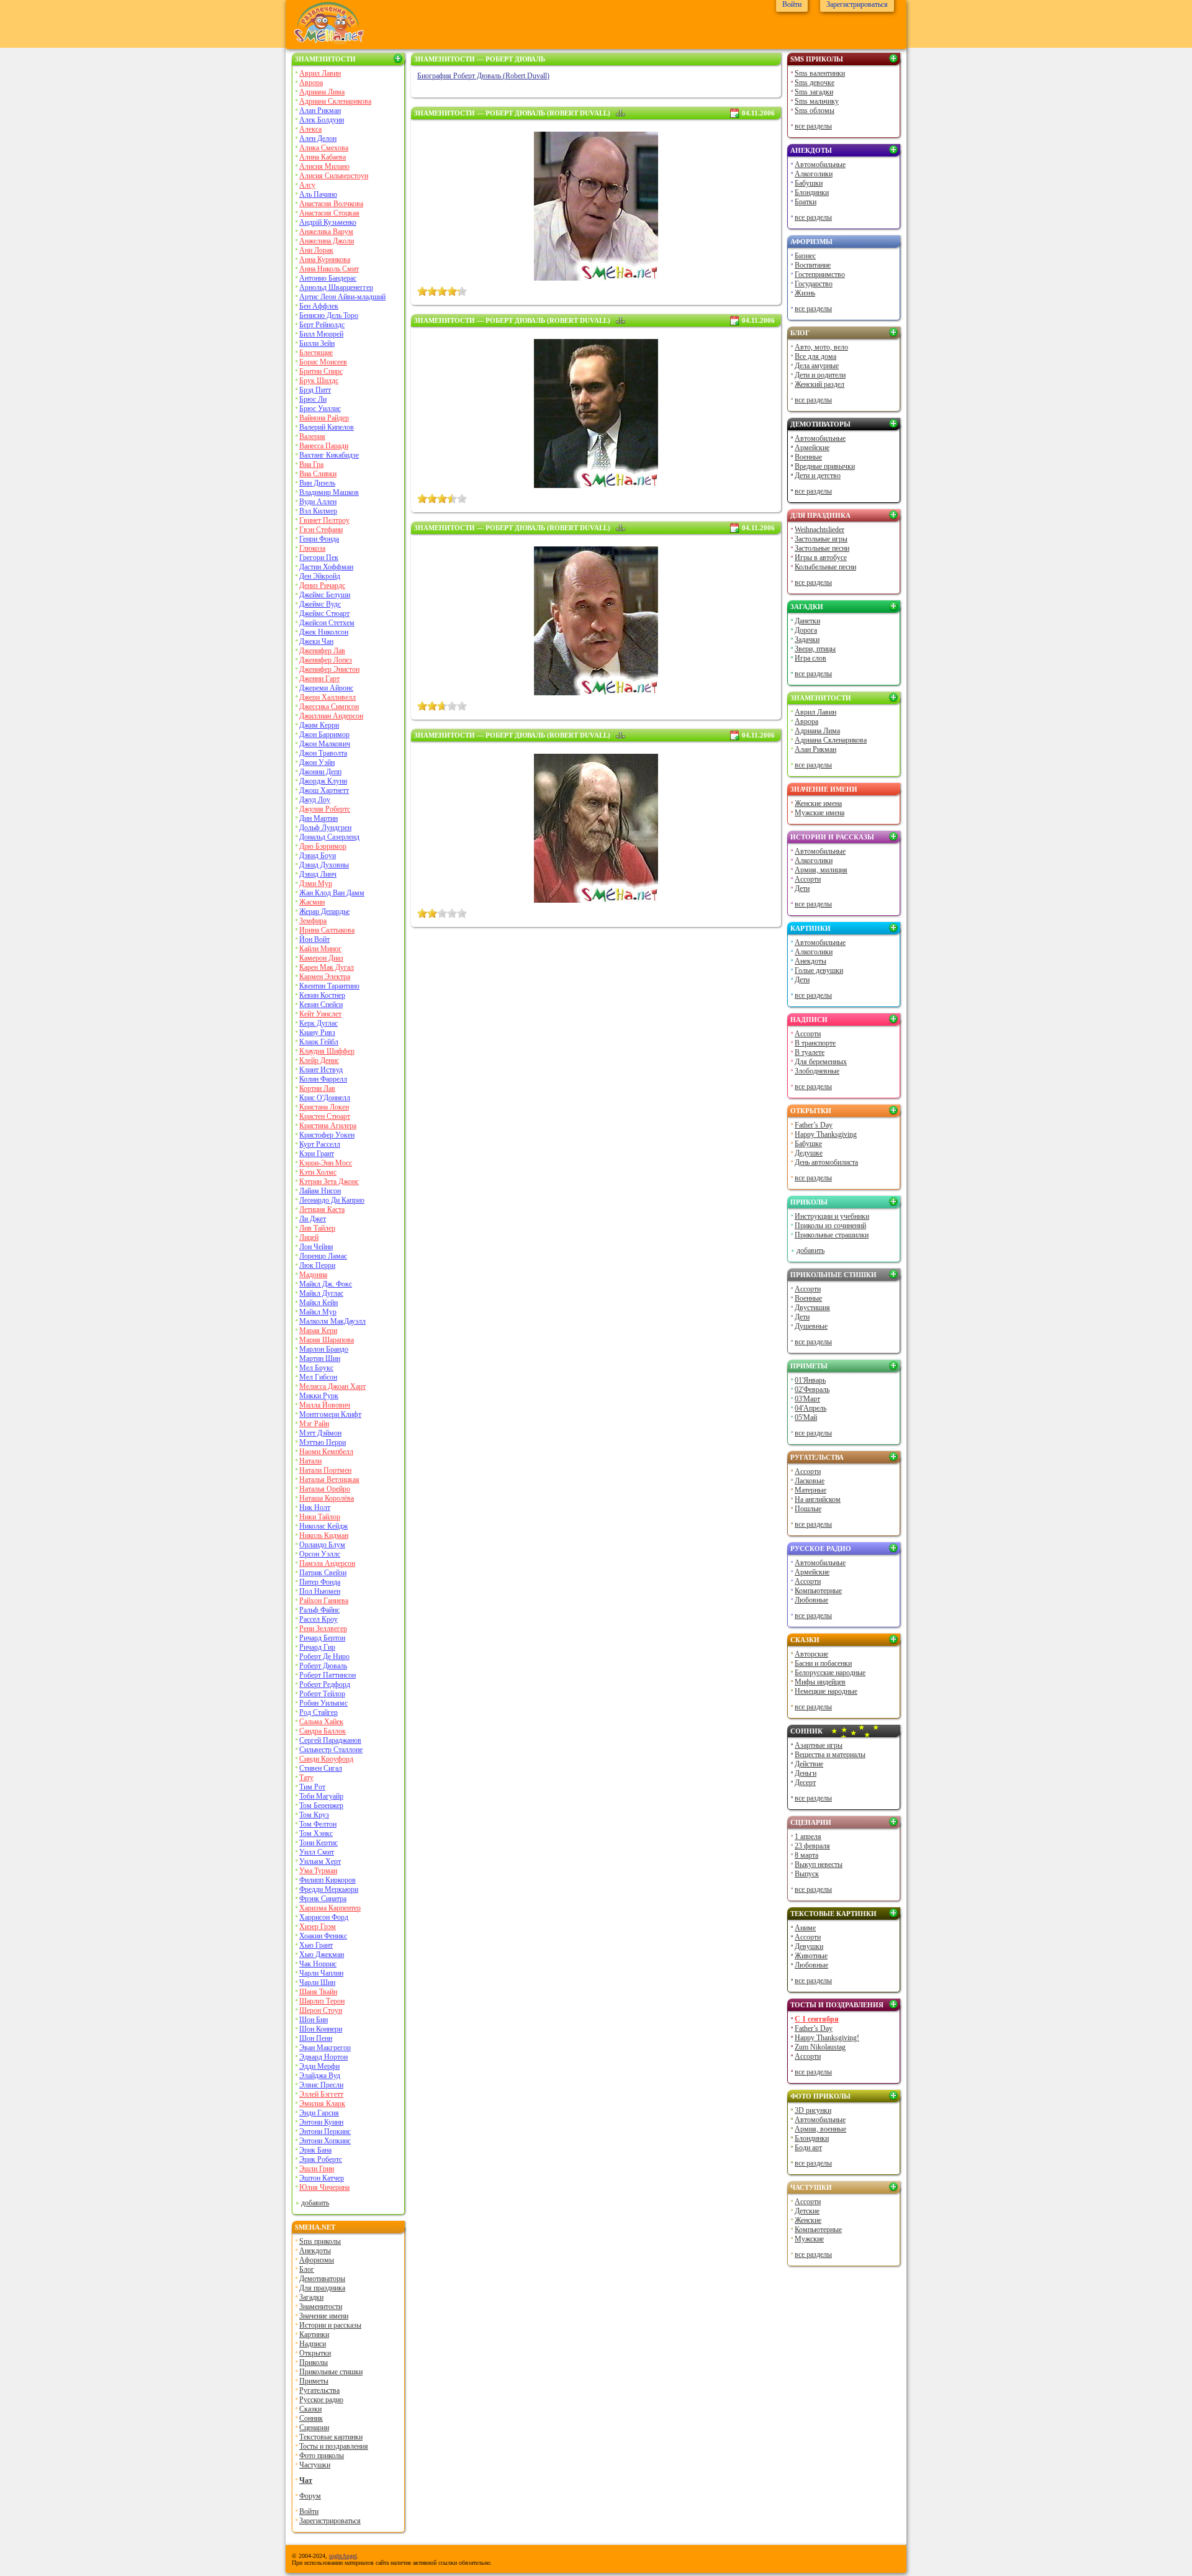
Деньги (806, 1773)
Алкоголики (814, 174)
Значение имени (324, 2316)
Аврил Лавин (320, 73)
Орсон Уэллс (320, 1554)
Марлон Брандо (324, 1349)
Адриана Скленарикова (335, 101)
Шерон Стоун (321, 2010)
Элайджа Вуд (320, 2076)
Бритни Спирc (321, 371)
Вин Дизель (317, 483)
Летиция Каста (322, 1209)
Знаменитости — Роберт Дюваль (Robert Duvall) (512, 113)
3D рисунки (813, 2110)
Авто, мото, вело (821, 347)
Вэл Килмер (318, 511)
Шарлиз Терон (322, 2001)
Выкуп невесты (819, 1864)
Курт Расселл (320, 1144)
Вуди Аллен (318, 502)
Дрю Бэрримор (323, 846)
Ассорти (808, 879)
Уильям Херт (320, 1861)
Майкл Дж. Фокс (326, 1284)
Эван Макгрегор (325, 2048)
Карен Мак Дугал (327, 967)
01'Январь (810, 1380)
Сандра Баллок (323, 1731)
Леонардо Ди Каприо (332, 1200)
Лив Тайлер (317, 1228)
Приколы (314, 2362)
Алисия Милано (324, 166)
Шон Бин (314, 2020)
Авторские (811, 1654)
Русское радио (321, 2400)
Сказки (310, 2409)
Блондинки (812, 192)
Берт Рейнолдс (322, 325)
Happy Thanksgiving (826, 1134)
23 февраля (812, 1846)
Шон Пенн (316, 2038)
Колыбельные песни (825, 567)
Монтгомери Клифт (330, 1414)
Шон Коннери (321, 2029)
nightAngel (343, 2556)
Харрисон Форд (324, 1917)
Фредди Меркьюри (329, 1889)
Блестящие (316, 353)
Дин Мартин (318, 818)
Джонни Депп (320, 772)
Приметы (314, 2381)
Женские (808, 2220)
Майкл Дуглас (321, 1293)
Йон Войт (314, 939)
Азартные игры (819, 1745)
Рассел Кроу (318, 1619)
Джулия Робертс (325, 809)
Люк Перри (317, 1265)
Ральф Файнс (319, 1610)
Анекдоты (315, 2251)
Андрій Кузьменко (328, 222)
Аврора (311, 83)
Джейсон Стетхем (327, 623)
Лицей (309, 1237)
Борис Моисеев (323, 362)
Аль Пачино (318, 194)
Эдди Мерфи (319, 2066)
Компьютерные (818, 1591)
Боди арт (808, 2148)
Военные (808, 457)
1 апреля (808, 1837)
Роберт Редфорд (325, 1684)
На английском (818, 1499)
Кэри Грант (317, 1154)
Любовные (811, 1600)
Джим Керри (319, 725)
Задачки (807, 639)
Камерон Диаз (321, 958)
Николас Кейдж (323, 1526)
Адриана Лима (322, 92)
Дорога (806, 630)
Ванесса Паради (324, 446)
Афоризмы (317, 2260)
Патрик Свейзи (323, 1573)
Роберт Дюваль (323, 1666)
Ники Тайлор (320, 1517)
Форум (310, 2496)
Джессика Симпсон (329, 707)
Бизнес (805, 256)
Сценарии (314, 2428)
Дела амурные (817, 366)
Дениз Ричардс (322, 585)
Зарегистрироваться (330, 2521)
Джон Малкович (325, 744)
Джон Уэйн (317, 762)
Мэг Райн (314, 1424)
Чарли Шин (317, 1982)
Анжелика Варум (326, 232)
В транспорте (815, 1043)
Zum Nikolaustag (820, 2047)
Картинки (314, 2334)
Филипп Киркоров (327, 1880)
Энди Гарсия (319, 2113)
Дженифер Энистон (329, 669)
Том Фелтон (318, 1824)
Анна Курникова (325, 260)
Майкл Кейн (318, 1303)
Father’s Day (814, 1125)
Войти (309, 2511)
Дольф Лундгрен (325, 828)
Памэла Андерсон (327, 1563)
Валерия (312, 436)
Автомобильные (820, 165)
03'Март (807, 1399)
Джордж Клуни (323, 781)
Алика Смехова (324, 148)
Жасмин (312, 902)
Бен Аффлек (319, 306)
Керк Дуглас (318, 1023)
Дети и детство (818, 476)
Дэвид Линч (318, 874)
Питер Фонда (320, 1582)
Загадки (311, 2297)
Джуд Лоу (315, 800)
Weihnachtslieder (819, 530)
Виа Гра (311, 464)
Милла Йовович (325, 1405)
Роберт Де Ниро (324, 1656)
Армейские (812, 448)
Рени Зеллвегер (323, 1629)
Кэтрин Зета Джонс (329, 1182)
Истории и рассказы (330, 2325)
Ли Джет (313, 1219)
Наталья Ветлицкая (329, 1480)
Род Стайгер (318, 1712)
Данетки (807, 621)
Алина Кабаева (323, 157)
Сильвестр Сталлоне (331, 1750)
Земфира (313, 921)
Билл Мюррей (321, 334)
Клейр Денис (319, 1060)
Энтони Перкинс (325, 2131)
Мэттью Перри (323, 1442)
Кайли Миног (320, 949)
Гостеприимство (820, 274)
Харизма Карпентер (330, 1908)
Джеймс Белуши (325, 595)
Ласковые (810, 1481)
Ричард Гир (317, 1647)
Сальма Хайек (321, 1722)
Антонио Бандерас (328, 278)
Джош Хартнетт (324, 790)
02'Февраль (812, 1390)
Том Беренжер (321, 1805)
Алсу (307, 185)
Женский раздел (819, 384)
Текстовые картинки (331, 2437)
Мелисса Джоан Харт (332, 1386)
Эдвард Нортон (323, 2057)
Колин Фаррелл (323, 1079)
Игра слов (810, 658)
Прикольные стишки (331, 2372)
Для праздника (322, 2288)
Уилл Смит (317, 1852)
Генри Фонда (319, 539)
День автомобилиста (826, 1162)
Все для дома (815, 356)
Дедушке (809, 1153)
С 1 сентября (817, 2019)
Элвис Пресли (321, 2085)
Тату (306, 1778)
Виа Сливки (318, 474)
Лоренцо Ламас (323, 1256)
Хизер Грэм (318, 1927)
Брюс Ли (313, 399)
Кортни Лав (317, 1088)
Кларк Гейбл (319, 1042)
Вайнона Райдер (324, 418)
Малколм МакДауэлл (332, 1321)
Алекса (310, 129)
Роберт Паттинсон (327, 1675)
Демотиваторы (322, 2279)
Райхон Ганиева (324, 1601)
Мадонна (313, 1275)
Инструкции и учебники (832, 1216)
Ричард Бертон (322, 1638)
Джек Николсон (324, 632)
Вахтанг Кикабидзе (329, 455)
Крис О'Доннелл (325, 1098)
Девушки (809, 1946)
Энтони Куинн (321, 2122)
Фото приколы (322, 2456)
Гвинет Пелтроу (324, 520)
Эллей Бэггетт (321, 2094)
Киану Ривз (317, 1033)
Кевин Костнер (322, 995)
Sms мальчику (817, 101)
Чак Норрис (318, 1964)
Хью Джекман (322, 1955)
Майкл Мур (318, 1312)
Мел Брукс (316, 1368)
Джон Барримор (324, 734)
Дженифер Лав (322, 651)
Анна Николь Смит (329, 269)
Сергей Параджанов (330, 1740)
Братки (806, 202)
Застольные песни (822, 548)
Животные (811, 1956)
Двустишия (812, 1308)
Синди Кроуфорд (326, 1759)
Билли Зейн (317, 343)
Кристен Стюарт (325, 1116)
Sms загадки (814, 92)
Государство (814, 284)
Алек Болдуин (322, 120)
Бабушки (809, 183)
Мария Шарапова (327, 1340)
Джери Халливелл (327, 697)
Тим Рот (312, 1787)
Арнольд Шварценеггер (336, 287)
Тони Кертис (318, 1843)
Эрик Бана (315, 2150)
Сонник (311, 2418)
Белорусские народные (830, 1673)
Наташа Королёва (327, 1498)
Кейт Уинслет (320, 1014)
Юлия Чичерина (324, 2187)
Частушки (315, 2465)
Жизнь (805, 293)
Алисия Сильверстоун (334, 176)
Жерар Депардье (324, 911)
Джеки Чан (316, 641)
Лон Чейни (316, 1247)
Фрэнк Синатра (323, 1899)
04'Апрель (810, 1408)
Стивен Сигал (321, 1768)
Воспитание (813, 265)
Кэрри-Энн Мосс (326, 1163)
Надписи (313, 2344)
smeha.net (315, 2227)
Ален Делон (318, 138)
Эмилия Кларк (322, 2104)
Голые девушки (819, 970)
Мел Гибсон (318, 1377)
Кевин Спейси (321, 1005)
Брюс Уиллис (320, 409)
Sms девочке (815, 83)
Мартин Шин (320, 1358)
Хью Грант (316, 1945)
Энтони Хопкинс (325, 2141)
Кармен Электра (325, 977)
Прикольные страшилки (832, 1235)
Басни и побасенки (823, 1663)
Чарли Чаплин (321, 1973)
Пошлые (808, 1509)
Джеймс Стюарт (324, 613)
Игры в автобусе (821, 558)
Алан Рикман (320, 111)
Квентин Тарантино (329, 986)
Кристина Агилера (328, 1126)
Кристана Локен (324, 1107)
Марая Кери (318, 1331)
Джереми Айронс (326, 688)
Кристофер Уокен (327, 1135)
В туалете (810, 1052)
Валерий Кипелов (327, 427)
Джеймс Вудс (320, 604)
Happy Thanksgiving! (827, 2038)
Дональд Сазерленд (329, 837)
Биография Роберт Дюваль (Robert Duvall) (483, 76)
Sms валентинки (820, 73)
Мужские (809, 2239)
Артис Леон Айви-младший (342, 297)
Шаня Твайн (318, 1992)
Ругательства (319, 2390)
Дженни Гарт (319, 679)
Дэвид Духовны (324, 865)
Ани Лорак (316, 250)
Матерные (810, 1490)
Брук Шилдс (319, 381)
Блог (307, 2269)
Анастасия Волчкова (331, 204)
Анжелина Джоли (327, 241)
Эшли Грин (317, 2169)
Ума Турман (318, 1871)
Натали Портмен (325, 1470)
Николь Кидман (324, 1535)
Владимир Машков (329, 492)
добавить (315, 2203)
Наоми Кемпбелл (326, 1452)
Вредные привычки (825, 466)
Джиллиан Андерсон (331, 716)
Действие (809, 1764)
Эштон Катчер (322, 2178)
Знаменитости (325, 59)
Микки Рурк (319, 1396)
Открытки (315, 2353)
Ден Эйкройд (320, 576)
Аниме (805, 1928)
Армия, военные (820, 2129)
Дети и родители (820, 375)
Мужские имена (819, 813)
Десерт (805, 1783)
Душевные (811, 1326)
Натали (310, 1461)
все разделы (813, 126)
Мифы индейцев (820, 1682)
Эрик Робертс (321, 2159)
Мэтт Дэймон (320, 1433)
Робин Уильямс (323, 1703)
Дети (802, 888)
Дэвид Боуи (318, 856)
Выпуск (807, 1874)
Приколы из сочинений (830, 1226)
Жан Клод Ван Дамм (332, 893)
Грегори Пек (319, 558)
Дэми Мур (316, 884)
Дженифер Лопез (326, 660)
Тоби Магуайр (321, 1796)
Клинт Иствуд (321, 1070)
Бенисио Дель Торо (329, 315)
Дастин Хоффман (326, 567)
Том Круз (314, 1815)
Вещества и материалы (830, 1755)
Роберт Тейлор (322, 1694)
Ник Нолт (315, 1507)
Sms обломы (815, 111)
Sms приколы (320, 2241)
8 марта (806, 1855)
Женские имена (818, 803)
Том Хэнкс (316, 1833)
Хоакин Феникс (323, 1936)
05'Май (806, 1417)
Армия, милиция (821, 870)
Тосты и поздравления (334, 2446)
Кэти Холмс (318, 1172)
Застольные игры (821, 539)
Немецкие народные (826, 1691)
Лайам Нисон (320, 1191)
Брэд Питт (315, 390)
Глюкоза (312, 548)
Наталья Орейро (325, 1489)
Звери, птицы (815, 649)
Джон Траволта (323, 753)
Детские (807, 2211)
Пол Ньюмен (320, 1591)
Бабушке (808, 1144)
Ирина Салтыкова (327, 930)
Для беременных (821, 1062)
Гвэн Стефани (321, 530)
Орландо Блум (322, 1545)
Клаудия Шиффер (327, 1051)
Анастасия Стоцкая (329, 213)
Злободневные (817, 1071)
